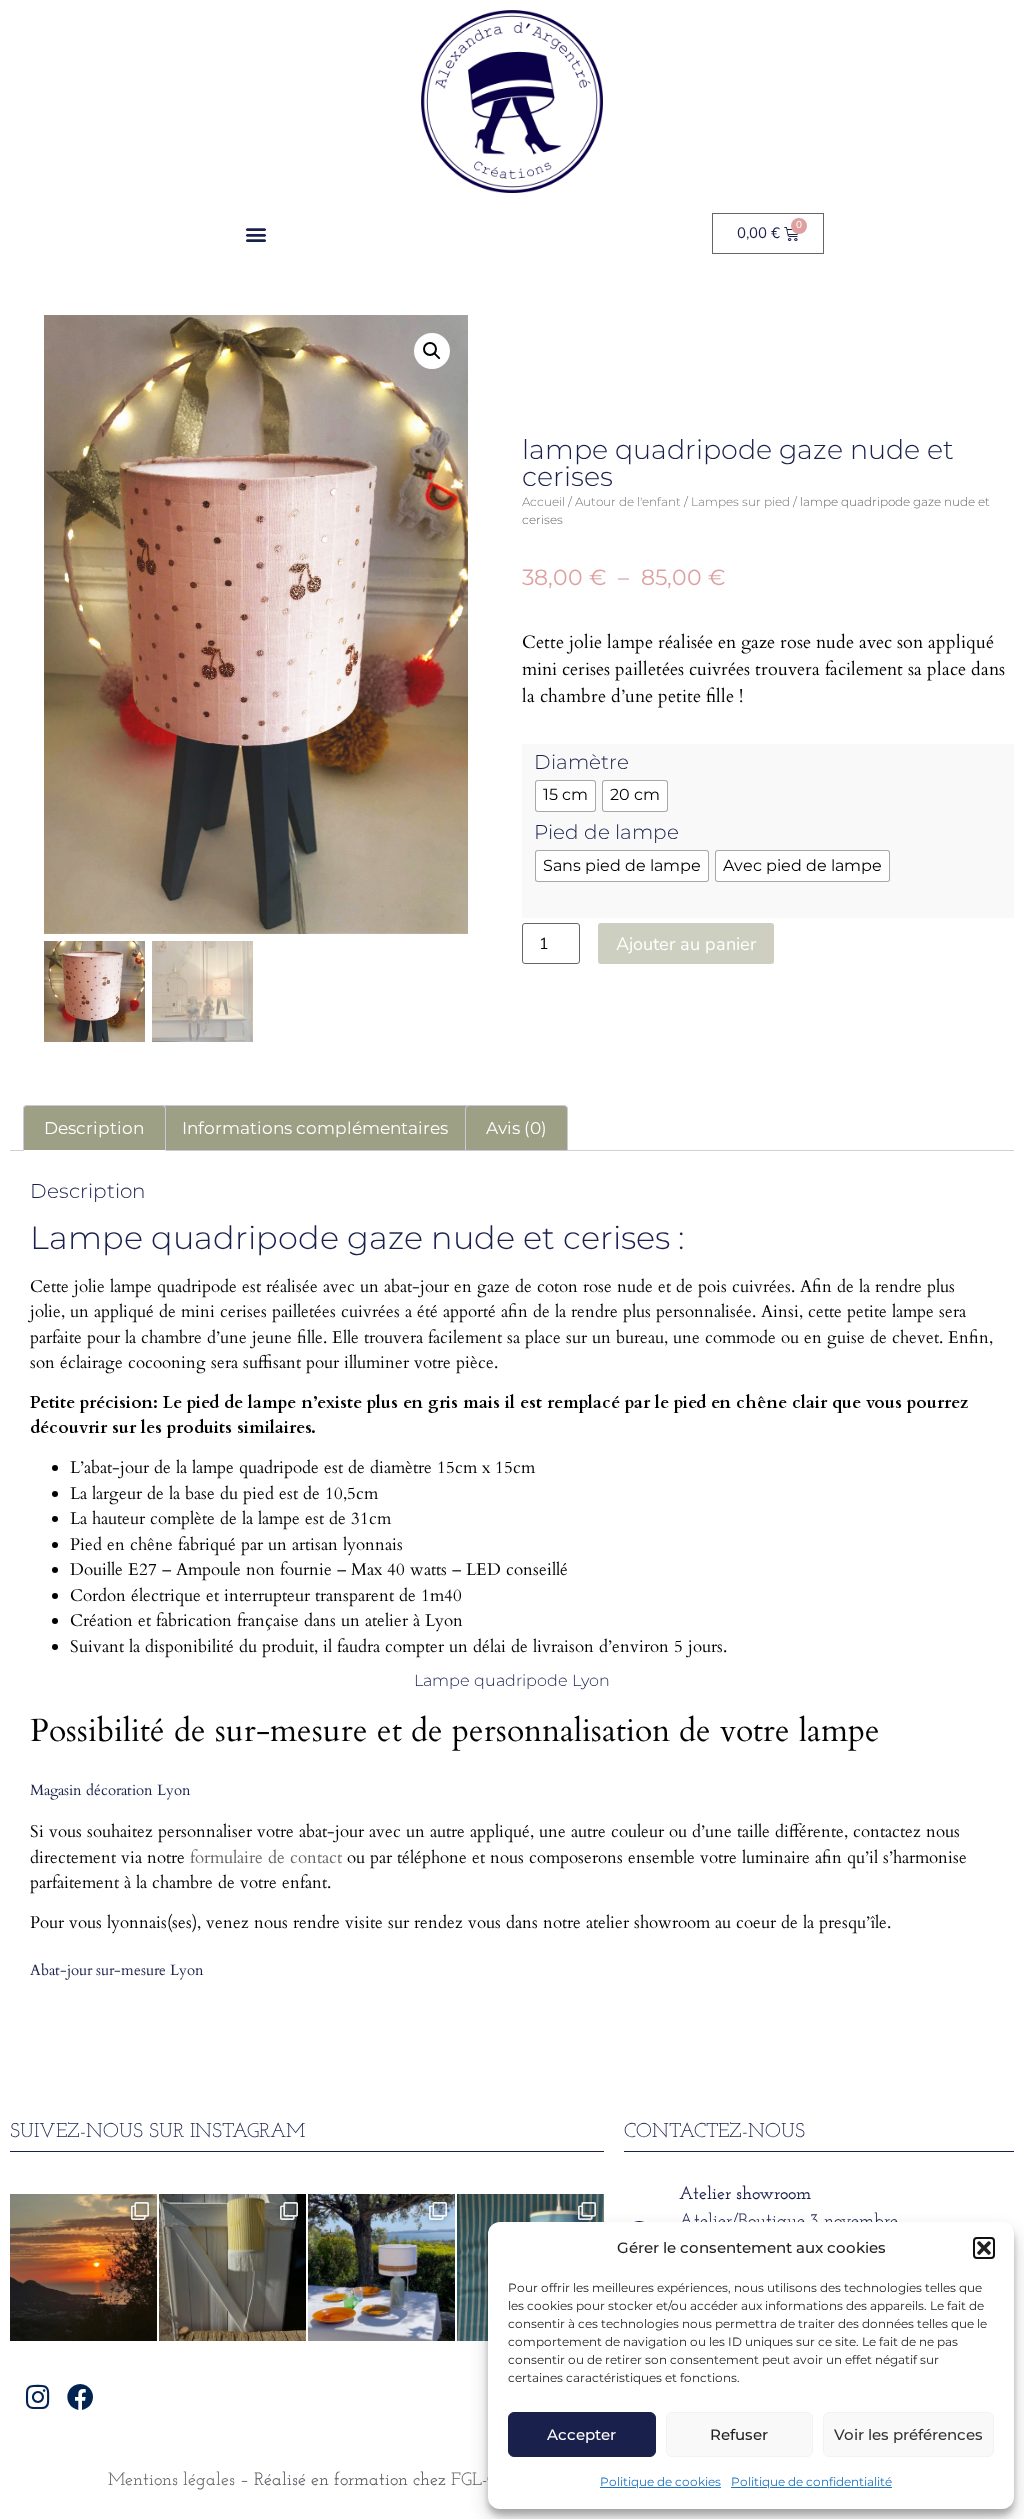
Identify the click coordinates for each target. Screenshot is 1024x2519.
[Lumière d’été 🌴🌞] (381, 2267)
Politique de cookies (660, 2481)
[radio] (565, 796)
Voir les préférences (908, 2434)
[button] (984, 2248)
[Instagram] (37, 2396)
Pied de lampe (606, 832)
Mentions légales (171, 2481)
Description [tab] (94, 1128)
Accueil (543, 501)
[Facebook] (80, 2396)
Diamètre (581, 762)
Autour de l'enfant (628, 501)
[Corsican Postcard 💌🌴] (83, 2267)
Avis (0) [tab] (516, 1128)
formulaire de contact (266, 1857)
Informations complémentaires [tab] (315, 1128)
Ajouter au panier (686, 944)
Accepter (581, 2434)
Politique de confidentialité (811, 2481)
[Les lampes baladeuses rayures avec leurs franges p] (232, 2267)
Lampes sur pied (740, 501)
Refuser (739, 2434)
